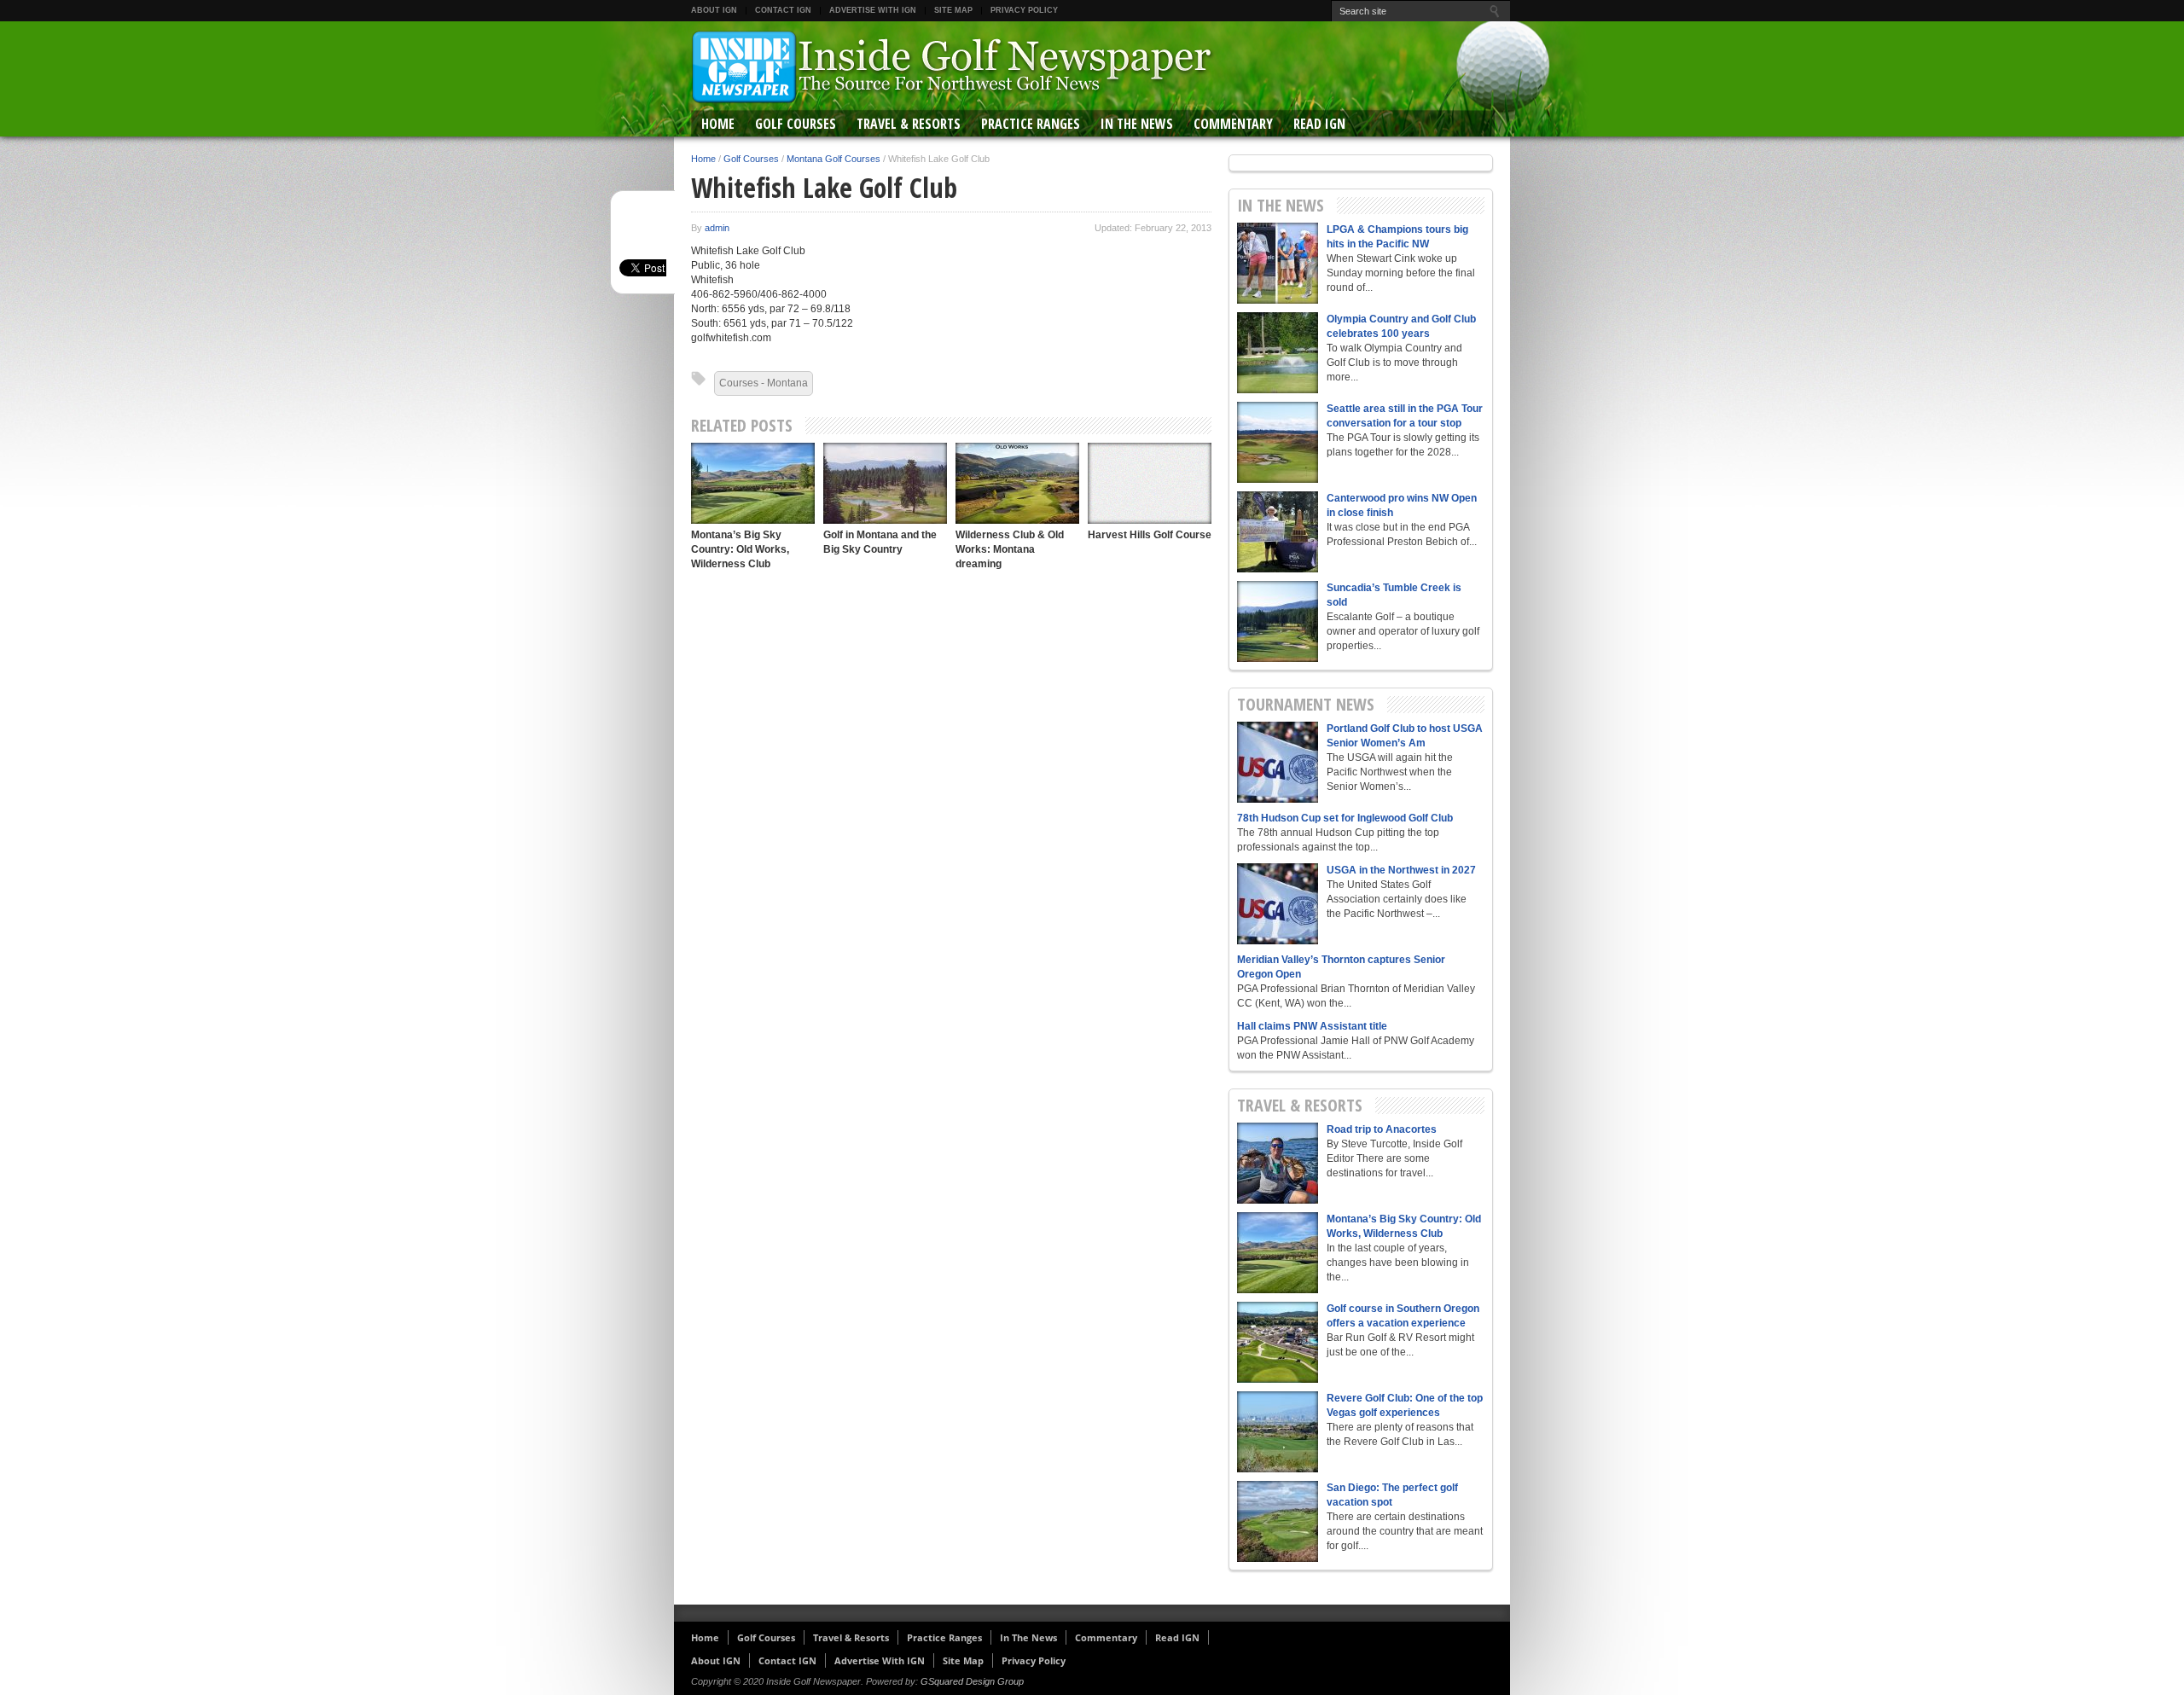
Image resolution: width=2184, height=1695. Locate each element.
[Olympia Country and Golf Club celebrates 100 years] (1278, 353)
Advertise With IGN (873, 10)
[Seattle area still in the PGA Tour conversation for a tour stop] (1278, 442)
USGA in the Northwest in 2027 (1401, 870)
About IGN (714, 10)
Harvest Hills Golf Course (1150, 535)
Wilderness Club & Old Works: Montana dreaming (1010, 549)
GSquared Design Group (972, 1681)
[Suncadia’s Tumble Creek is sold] (1278, 621)
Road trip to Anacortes (1382, 1129)
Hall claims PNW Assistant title (1312, 1026)
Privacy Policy (1024, 10)
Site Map (953, 10)
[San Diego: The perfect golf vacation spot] (1278, 1521)
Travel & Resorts (909, 124)
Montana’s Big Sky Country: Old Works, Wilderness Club (740, 549)
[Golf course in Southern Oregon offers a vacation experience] (1278, 1342)
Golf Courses (796, 124)
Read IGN (1319, 124)
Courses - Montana (764, 383)
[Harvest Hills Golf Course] (1150, 483)
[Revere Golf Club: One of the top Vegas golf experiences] (1278, 1432)
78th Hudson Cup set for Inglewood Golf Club (1345, 818)
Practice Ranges (1031, 124)
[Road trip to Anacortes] (1278, 1163)
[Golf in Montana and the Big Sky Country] (885, 483)
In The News (1137, 124)
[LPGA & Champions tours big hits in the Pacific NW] (1278, 263)
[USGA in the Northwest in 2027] (1278, 904)
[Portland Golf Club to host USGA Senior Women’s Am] (1278, 762)
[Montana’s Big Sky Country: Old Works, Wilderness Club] (753, 483)
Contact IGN (783, 10)
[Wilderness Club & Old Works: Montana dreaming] (1017, 483)
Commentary (1233, 124)
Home (718, 124)
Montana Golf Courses (834, 159)
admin (717, 228)
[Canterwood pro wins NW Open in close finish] (1278, 532)
